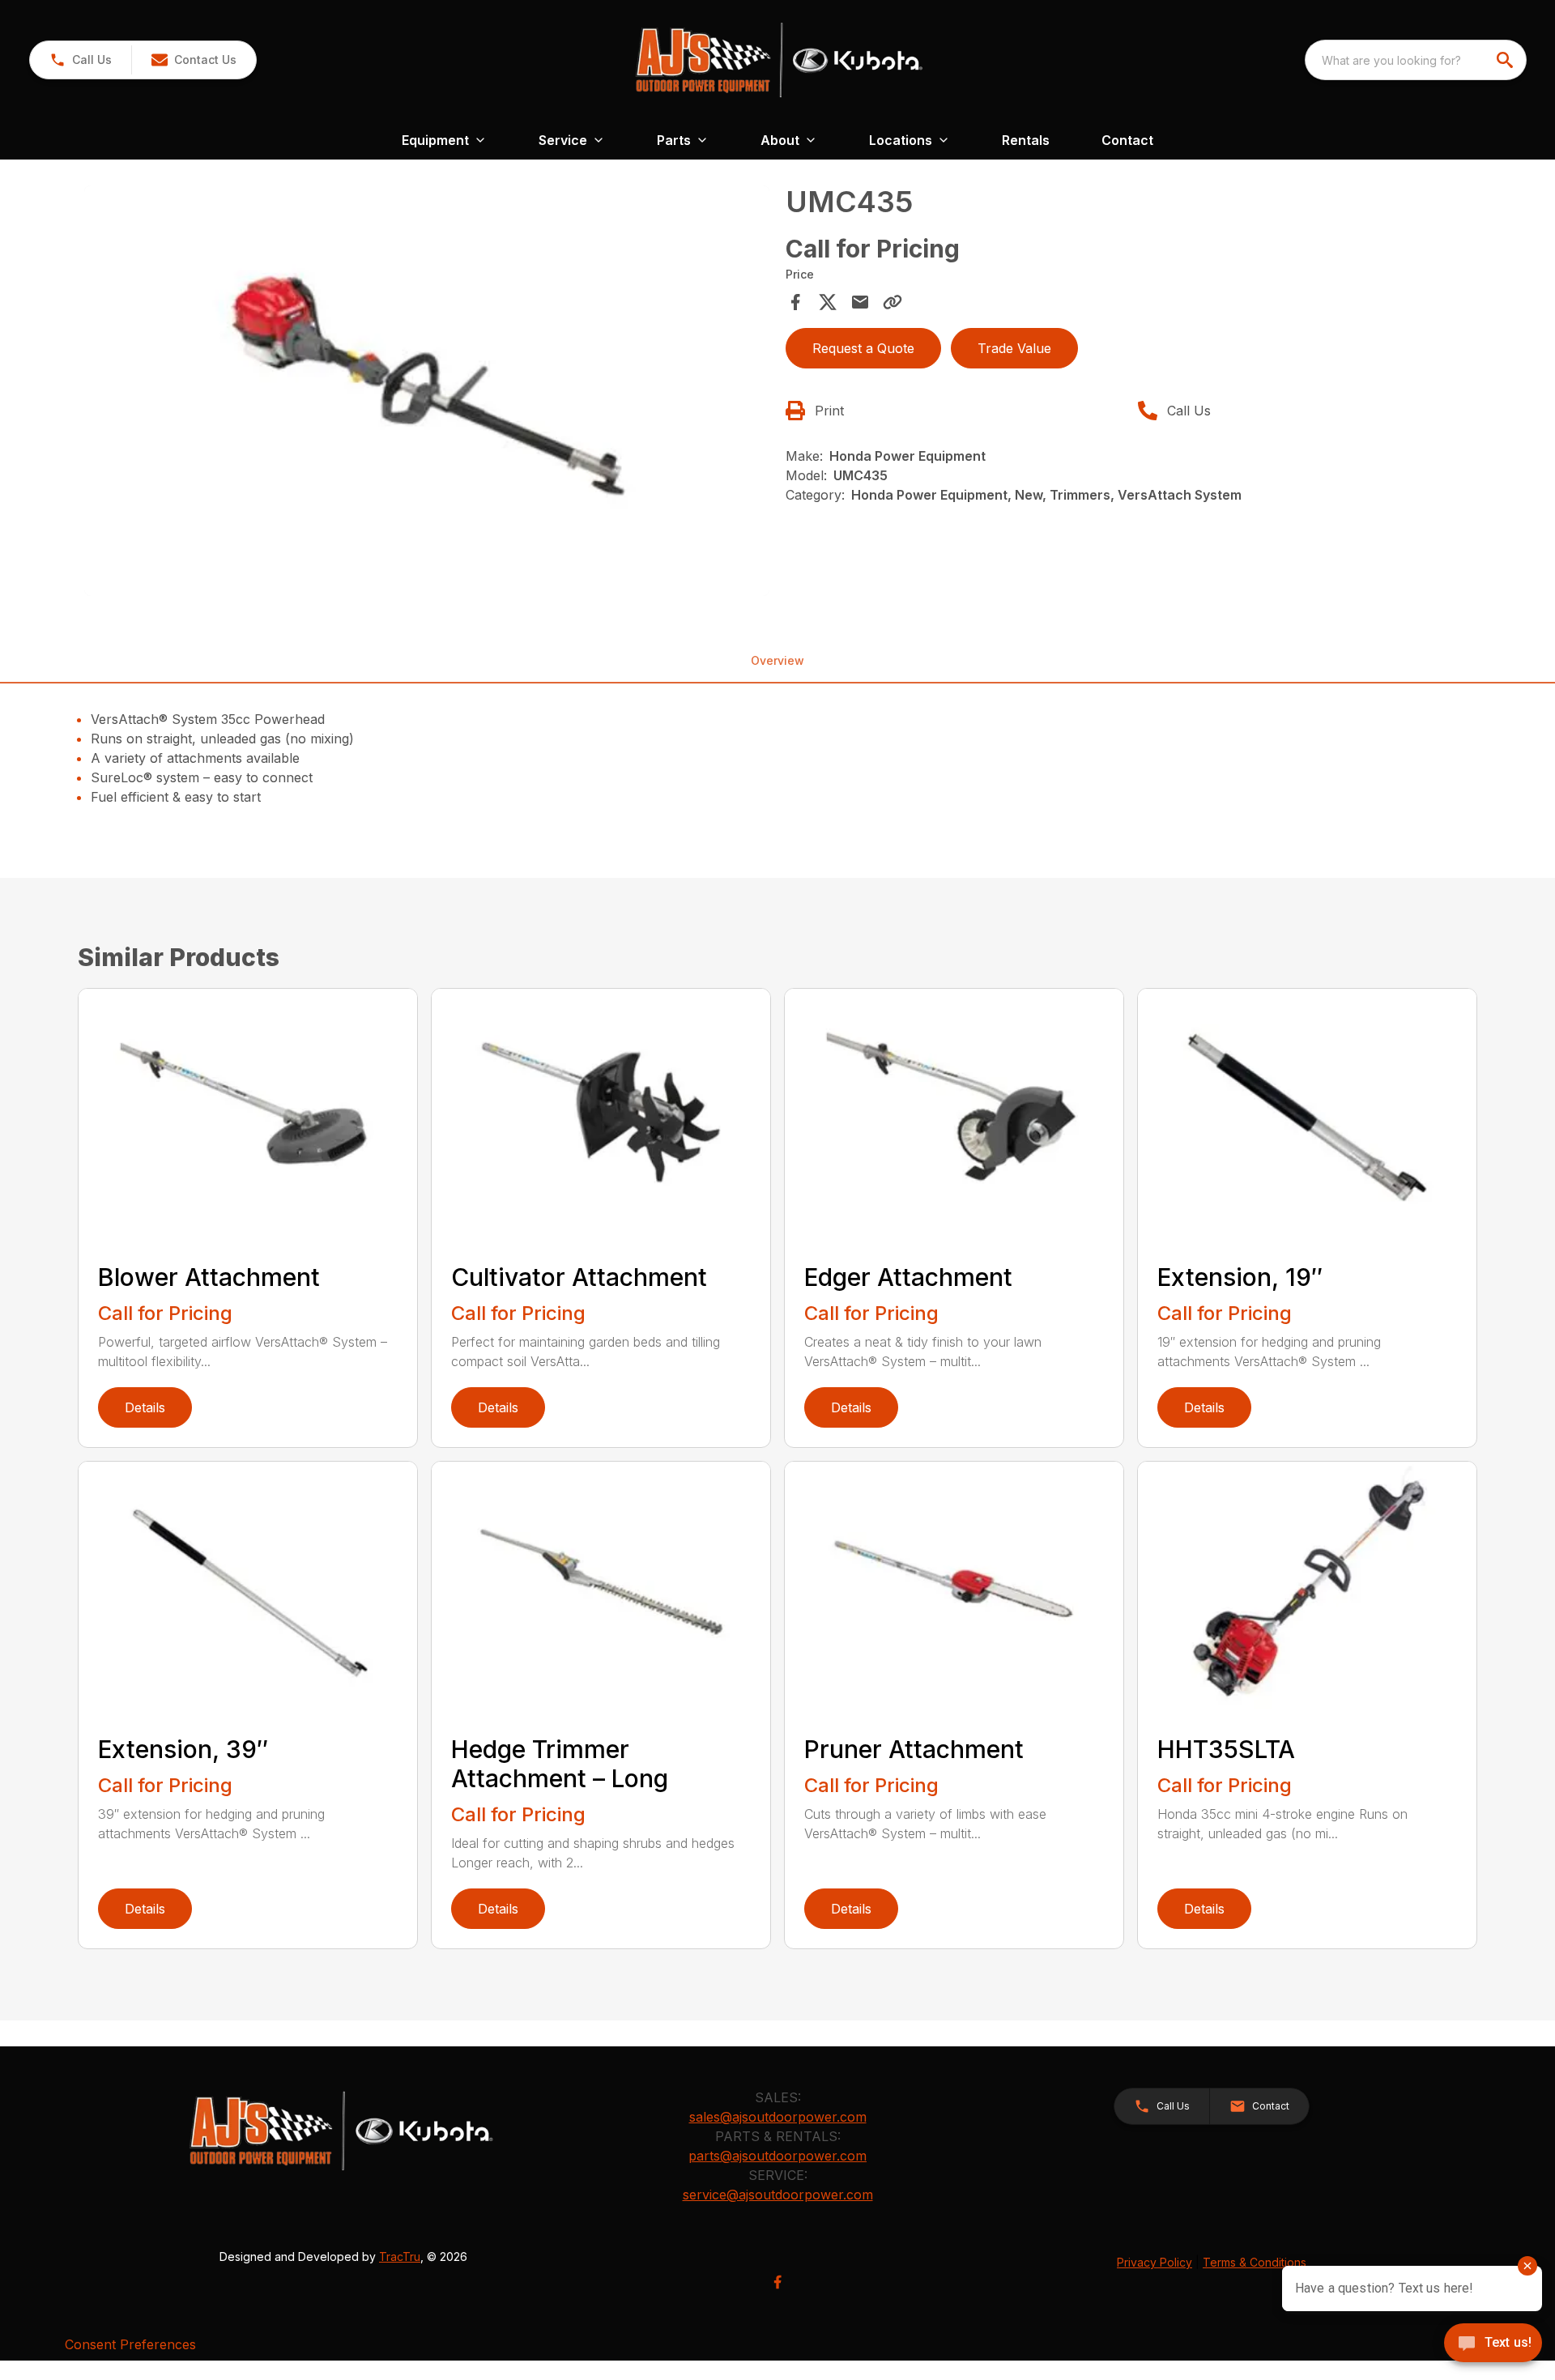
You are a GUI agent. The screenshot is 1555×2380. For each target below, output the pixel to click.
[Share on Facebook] (795, 302)
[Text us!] (1493, 2344)
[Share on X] (828, 302)
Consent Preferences (130, 2344)
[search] (1506, 60)
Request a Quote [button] (863, 348)
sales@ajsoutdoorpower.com (778, 2117)
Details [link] (145, 1407)
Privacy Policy (1155, 2262)
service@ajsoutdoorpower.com (778, 2195)
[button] (81, 60)
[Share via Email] (860, 302)
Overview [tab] (777, 660)
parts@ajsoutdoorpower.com (777, 2156)
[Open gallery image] (427, 391)
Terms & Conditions (1255, 2262)
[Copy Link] (893, 302)
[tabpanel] (427, 394)
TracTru (400, 2257)
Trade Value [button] (1014, 348)
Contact (1127, 140)
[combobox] (1416, 60)
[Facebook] (777, 2282)
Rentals (1026, 140)
